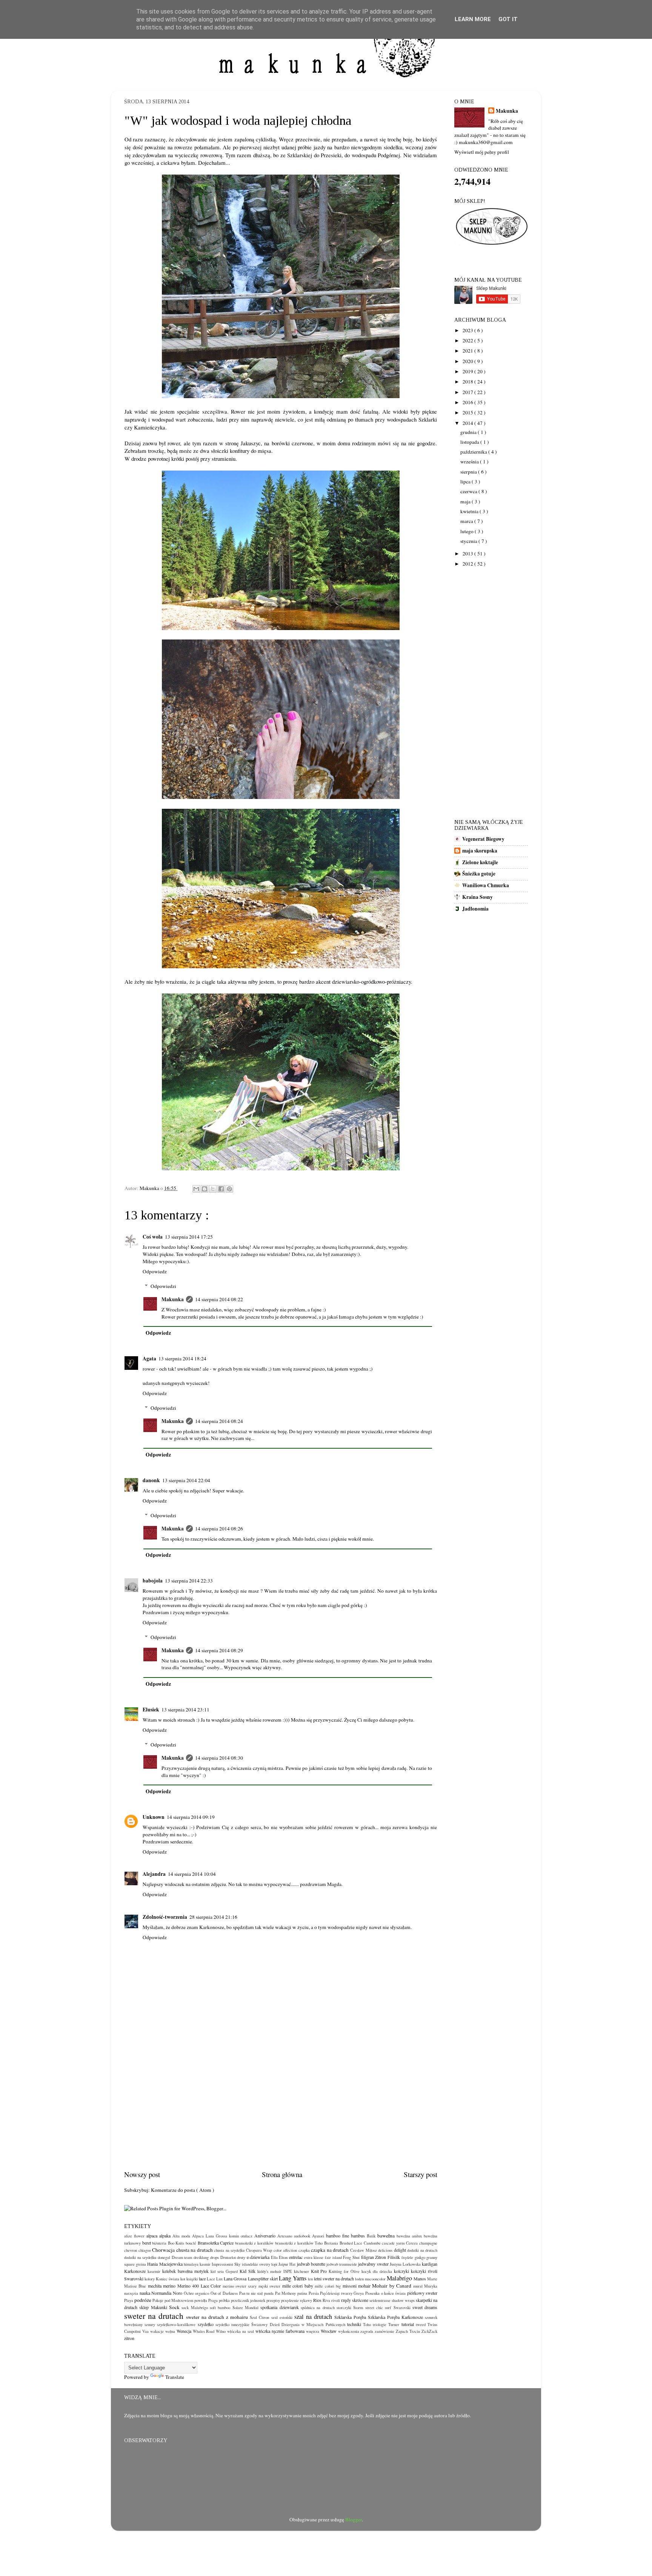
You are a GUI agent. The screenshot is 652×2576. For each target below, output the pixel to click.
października (474, 452)
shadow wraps (403, 2300)
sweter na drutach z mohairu (217, 2317)
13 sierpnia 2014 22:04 (186, 1480)
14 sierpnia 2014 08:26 (219, 1529)
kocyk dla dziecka (377, 2271)
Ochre (189, 2293)
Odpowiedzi (163, 1286)
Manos (420, 2279)
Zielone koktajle (480, 862)
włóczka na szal (241, 2331)
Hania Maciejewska (165, 2264)
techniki (354, 2324)
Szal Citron (259, 2317)
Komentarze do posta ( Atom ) (183, 2190)
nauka (145, 2293)
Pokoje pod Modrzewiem (173, 2300)
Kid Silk (248, 2271)
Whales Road (204, 2331)
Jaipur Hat (287, 2264)
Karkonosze (135, 2271)
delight (400, 2250)
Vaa (145, 2331)
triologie (380, 2325)
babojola (153, 1581)
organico (202, 2293)
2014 (468, 423)
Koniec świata (168, 2279)
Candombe (372, 2243)
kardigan (430, 2264)
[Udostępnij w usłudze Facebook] (221, 1189)
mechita (155, 2286)
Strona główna (282, 2174)
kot (183, 2279)
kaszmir (154, 2271)
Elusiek (151, 1710)
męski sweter (269, 2286)
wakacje (157, 2331)
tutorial (408, 2324)
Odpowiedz (155, 1271)
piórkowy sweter (422, 2293)
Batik (371, 2236)
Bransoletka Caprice (216, 2243)
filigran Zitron (374, 2257)
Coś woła (153, 1237)
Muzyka (431, 2286)
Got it (508, 19)
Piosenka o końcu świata (385, 2293)
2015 (468, 412)
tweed (421, 2325)
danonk (151, 1480)
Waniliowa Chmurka (486, 885)
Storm (358, 2308)
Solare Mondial (245, 2308)
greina (141, 2264)
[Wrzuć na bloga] (205, 1189)
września (470, 462)
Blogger (354, 2519)
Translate (175, 2377)
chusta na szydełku (229, 2250)
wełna (170, 2331)
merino (169, 2286)
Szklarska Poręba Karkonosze (395, 2317)
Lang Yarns (293, 2278)
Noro (178, 2293)
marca (467, 521)
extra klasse (314, 2257)
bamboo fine (338, 2236)
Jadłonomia (475, 909)
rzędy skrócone (355, 2300)
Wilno (221, 2331)
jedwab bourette (311, 2264)
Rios (317, 2300)
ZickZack (429, 2331)
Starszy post (421, 2174)
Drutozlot (228, 2257)
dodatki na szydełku (140, 2257)
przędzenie (290, 2300)
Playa (129, 2300)
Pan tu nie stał (251, 2293)
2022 (468, 340)
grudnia (469, 432)
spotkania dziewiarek (279, 2307)
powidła (201, 2300)
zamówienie (384, 2331)
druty (241, 2257)
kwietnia (470, 511)
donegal (164, 2257)
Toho (367, 2325)
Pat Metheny (286, 2293)
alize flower (134, 2236)
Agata (149, 1359)
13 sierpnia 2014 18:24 (182, 1359)
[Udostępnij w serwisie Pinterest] (229, 1189)
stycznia (469, 541)
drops (215, 2257)
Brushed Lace (351, 2243)
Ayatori (318, 2236)
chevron (131, 2250)
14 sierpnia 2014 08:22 (219, 1299)
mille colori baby (298, 2286)
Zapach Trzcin (408, 2331)
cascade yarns (393, 2243)
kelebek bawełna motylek (185, 2271)
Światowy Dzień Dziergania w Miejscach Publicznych (298, 2325)
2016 (468, 402)
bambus (358, 2236)
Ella (274, 2257)
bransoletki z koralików (254, 2243)
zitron (129, 2338)
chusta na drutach (195, 2250)
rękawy (306, 2300)
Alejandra (154, 1874)
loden (359, 2279)
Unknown (154, 1817)
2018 (468, 382)
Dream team (182, 2257)
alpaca (152, 2236)
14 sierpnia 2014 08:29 (219, 1650)
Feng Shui (351, 2257)
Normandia (161, 2293)
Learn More (473, 19)
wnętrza (313, 2331)
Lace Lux (215, 2279)
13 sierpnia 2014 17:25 (189, 1237)
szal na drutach (313, 2317)
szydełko (206, 2324)
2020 (468, 361)
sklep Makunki (153, 2307)
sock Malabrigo (195, 2308)
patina (302, 2293)
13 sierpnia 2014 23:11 (185, 1710)
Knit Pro (319, 2271)
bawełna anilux (409, 2236)
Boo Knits (176, 2243)
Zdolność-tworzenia (165, 1917)
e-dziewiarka (258, 2257)
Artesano (285, 2236)
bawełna (386, 2236)
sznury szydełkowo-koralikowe (170, 2325)
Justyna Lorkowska (405, 2264)
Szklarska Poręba (350, 2317)
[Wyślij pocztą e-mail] (196, 1189)
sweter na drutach (154, 2316)
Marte (432, 2279)
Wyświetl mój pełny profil (482, 152)
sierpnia (469, 472)
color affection (285, 2250)
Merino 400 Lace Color (199, 2286)
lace (202, 2279)
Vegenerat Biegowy (483, 839)
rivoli (336, 2300)
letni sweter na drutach (334, 2279)
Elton (283, 2257)
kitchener (301, 2271)
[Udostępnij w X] (213, 1189)
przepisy (273, 2300)
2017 (468, 392)
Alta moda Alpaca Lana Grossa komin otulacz (212, 2236)
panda (269, 2293)
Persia (314, 2293)
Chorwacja (163, 2250)
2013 (468, 554)
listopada (470, 442)
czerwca (469, 491)
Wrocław (329, 2331)
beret (147, 2243)
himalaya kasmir (197, 2264)
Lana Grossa (235, 2279)
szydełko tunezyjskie (232, 2325)
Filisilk (394, 2257)
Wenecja (184, 2331)
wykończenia (349, 2331)
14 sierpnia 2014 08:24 (219, 1421)
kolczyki (401, 2271)
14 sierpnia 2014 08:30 (219, 1758)
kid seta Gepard (224, 2271)
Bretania (331, 2243)
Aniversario (265, 2236)
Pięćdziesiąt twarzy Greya (342, 2293)
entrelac (296, 2257)
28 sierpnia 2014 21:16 (213, 1917)
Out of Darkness (224, 2293)
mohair (364, 2286)
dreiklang (201, 2257)
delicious (385, 2250)
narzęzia (131, 2293)
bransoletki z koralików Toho (299, 2243)
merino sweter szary (240, 2286)
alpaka (165, 2236)
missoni (350, 2286)
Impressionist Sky (226, 2264)
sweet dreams (425, 2307)
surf (388, 2308)
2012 (468, 564)
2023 (468, 330)
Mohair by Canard (392, 2286)
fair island (333, 2257)
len (310, 2279)
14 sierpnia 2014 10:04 (192, 1874)
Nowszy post (142, 2174)
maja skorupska (480, 851)
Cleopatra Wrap (259, 2250)
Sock (174, 2307)
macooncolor (375, 2279)
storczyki (344, 2308)
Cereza (412, 2243)
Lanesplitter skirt (263, 2279)
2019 (468, 371)
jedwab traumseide (342, 2264)
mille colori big (328, 2286)
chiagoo (145, 2250)
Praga (213, 2300)
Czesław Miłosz (364, 2250)
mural (418, 2286)
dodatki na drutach (422, 2250)
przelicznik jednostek (248, 2300)
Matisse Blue (135, 2286)
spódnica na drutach (318, 2308)
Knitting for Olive (344, 2271)
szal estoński (282, 2317)
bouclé (191, 2243)
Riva (326, 2300)
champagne (428, 2243)
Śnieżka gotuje (479, 874)
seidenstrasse (380, 2300)
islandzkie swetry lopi (260, 2264)
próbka (224, 2300)
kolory (150, 2279)
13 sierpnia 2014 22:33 (189, 1581)
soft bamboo (220, 2308)
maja (466, 501)
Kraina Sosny (477, 897)
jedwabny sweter (373, 2264)
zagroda (367, 2331)
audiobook (302, 2236)
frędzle (407, 2257)
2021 (468, 351)
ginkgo (420, 2257)
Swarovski (402, 2308)
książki (192, 2279)
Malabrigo (399, 2278)
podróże (143, 2300)
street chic (374, 2308)
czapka (304, 2250)
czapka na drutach (330, 2250)
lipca (466, 481)
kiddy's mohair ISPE (275, 2271)
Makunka (173, 1299)
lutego (467, 531)
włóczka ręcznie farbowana (280, 2331)
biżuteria (159, 2243)
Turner (394, 2325)
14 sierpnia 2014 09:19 (191, 1817)
